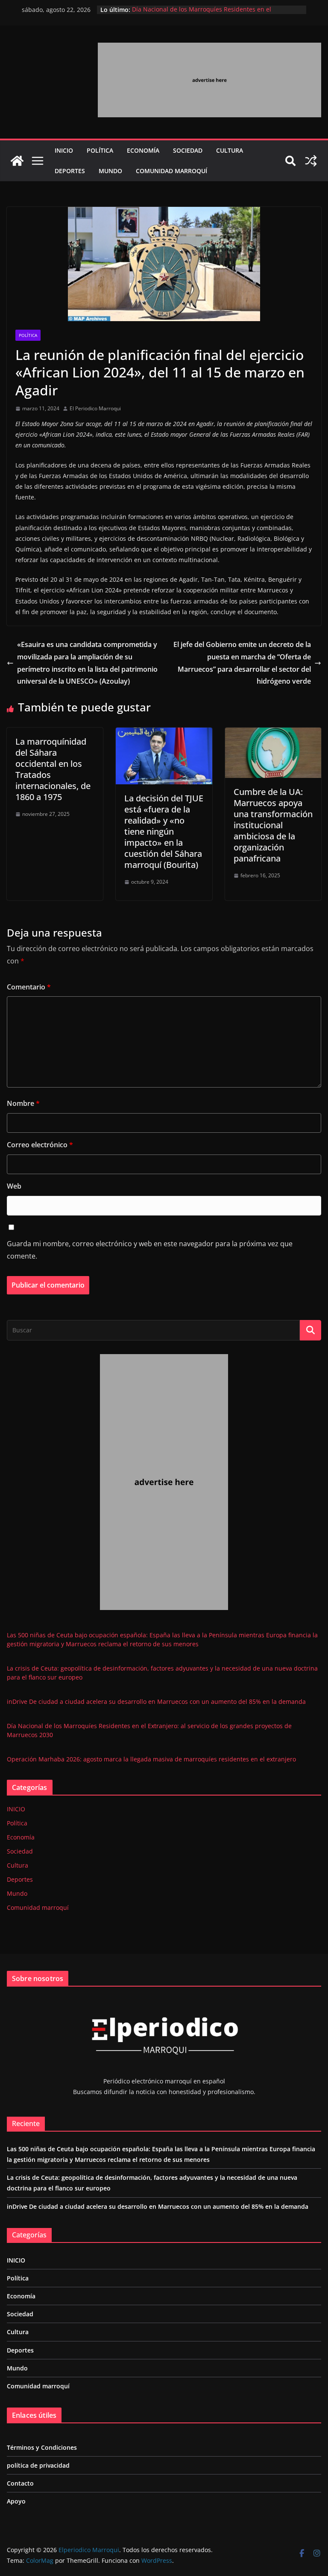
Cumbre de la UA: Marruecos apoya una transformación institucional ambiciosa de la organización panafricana (273, 825)
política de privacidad (38, 2465)
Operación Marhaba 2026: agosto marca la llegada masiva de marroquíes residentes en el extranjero (151, 1759)
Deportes (70, 171)
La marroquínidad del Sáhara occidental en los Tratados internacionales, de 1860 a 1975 (53, 769)
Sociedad (188, 150)
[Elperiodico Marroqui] (17, 161)
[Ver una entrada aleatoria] (311, 161)
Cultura (230, 150)
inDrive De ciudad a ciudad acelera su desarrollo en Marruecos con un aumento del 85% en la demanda (156, 1701)
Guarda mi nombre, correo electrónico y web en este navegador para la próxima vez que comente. (150, 1250)
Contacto (20, 2483)
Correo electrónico (40, 1145)
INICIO (64, 150)
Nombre (23, 1103)
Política (100, 150)
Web (14, 1186)
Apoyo (16, 2501)
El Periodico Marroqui (95, 408)
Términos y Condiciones (42, 2447)
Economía (143, 150)
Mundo (110, 171)
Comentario (29, 987)
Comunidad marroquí (171, 171)
